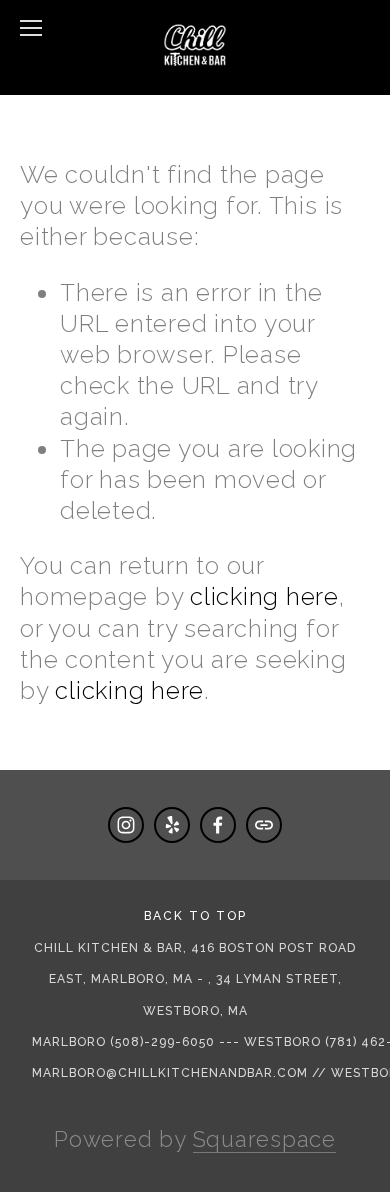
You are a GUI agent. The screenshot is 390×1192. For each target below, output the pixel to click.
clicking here (264, 596)
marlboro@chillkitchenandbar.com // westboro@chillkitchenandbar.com (201, 1073)
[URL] (264, 825)
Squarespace (264, 1139)
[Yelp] (172, 825)
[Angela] (126, 825)
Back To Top (195, 916)
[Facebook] (218, 825)
